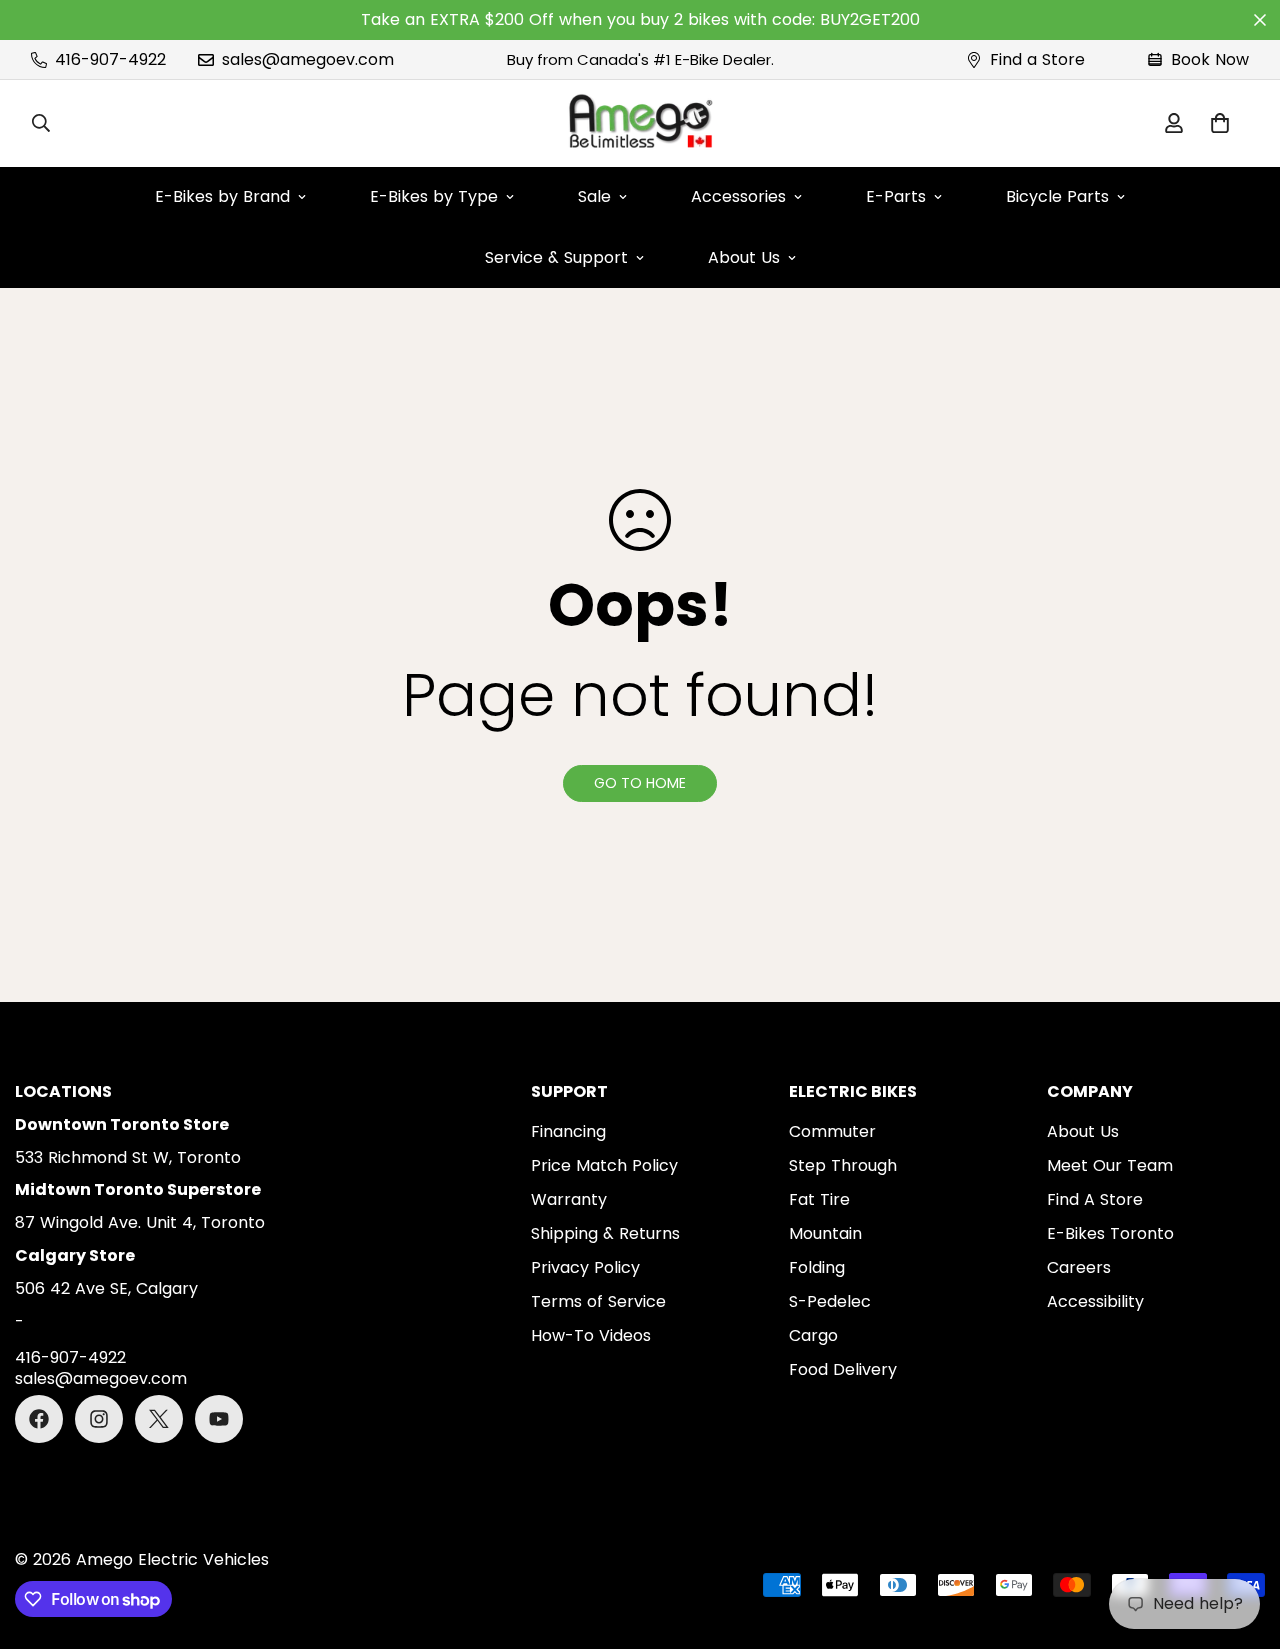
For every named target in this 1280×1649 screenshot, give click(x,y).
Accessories (738, 196)
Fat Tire (819, 1199)
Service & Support (556, 257)
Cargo (813, 1335)
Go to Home (640, 783)
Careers (1079, 1267)
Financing (568, 1131)
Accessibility (1095, 1301)
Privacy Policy (585, 1267)
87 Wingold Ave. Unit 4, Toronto (140, 1222)
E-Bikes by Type (434, 196)
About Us (744, 257)
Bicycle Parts (1057, 196)
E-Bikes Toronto (1110, 1233)
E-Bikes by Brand (222, 196)
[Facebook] (39, 1419)
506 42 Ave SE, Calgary (106, 1288)
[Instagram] (99, 1419)
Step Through (843, 1165)
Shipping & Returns (605, 1233)
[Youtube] (219, 1419)
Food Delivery (843, 1369)
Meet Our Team (1110, 1165)
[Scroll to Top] (1241, 1540)
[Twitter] (159, 1419)
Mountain (825, 1233)
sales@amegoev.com (101, 1379)
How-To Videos (591, 1335)
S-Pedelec (830, 1301)
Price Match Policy (604, 1165)
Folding (817, 1267)
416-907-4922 (70, 1358)
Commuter (832, 1131)
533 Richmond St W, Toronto (128, 1157)
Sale (594, 196)
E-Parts (896, 196)
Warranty (569, 1199)
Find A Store (1095, 1199)
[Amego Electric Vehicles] (640, 123)
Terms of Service (598, 1301)
